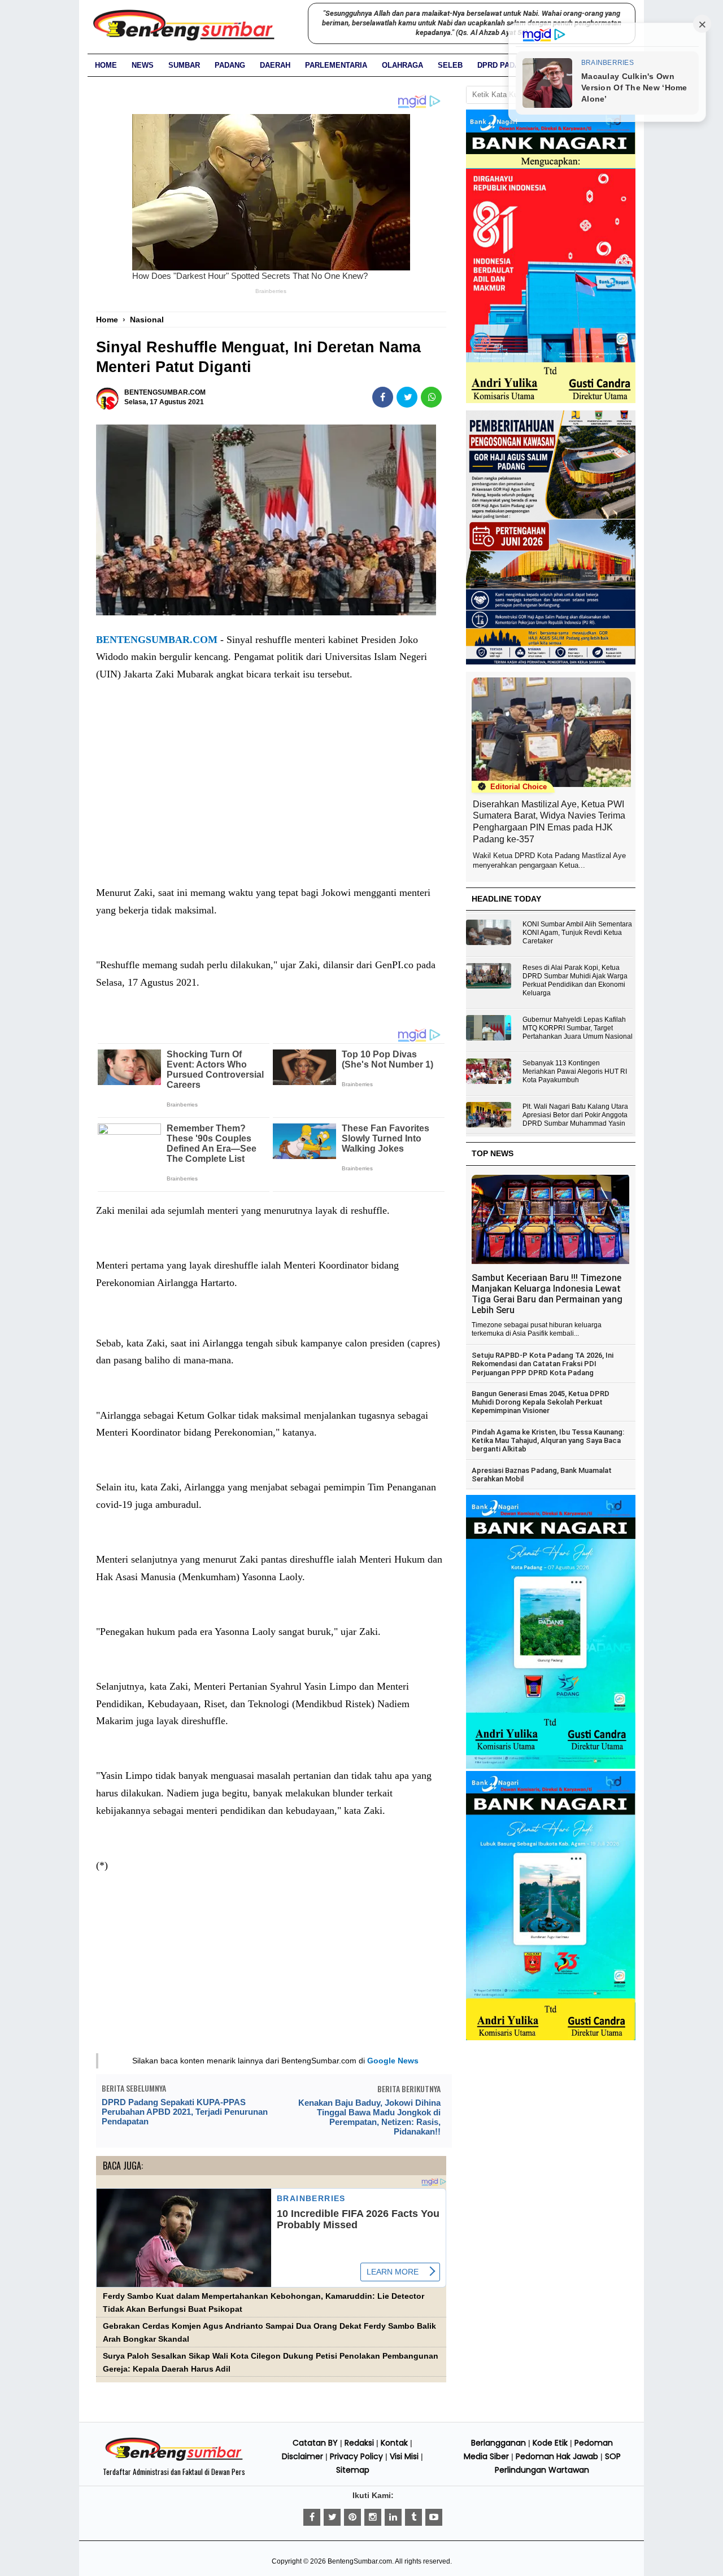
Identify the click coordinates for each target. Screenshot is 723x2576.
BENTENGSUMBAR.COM (157, 640)
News (143, 65)
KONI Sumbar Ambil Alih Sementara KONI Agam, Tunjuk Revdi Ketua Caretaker (577, 933)
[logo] (174, 2459)
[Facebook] (312, 2517)
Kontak (394, 2443)
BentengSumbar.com (360, 2561)
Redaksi (359, 2443)
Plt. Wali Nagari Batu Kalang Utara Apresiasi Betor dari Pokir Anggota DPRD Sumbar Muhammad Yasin (575, 1115)
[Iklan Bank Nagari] (551, 1766)
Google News (393, 2061)
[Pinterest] (352, 2517)
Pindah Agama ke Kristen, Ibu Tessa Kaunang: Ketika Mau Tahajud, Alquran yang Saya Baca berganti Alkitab (548, 1441)
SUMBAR (184, 65)
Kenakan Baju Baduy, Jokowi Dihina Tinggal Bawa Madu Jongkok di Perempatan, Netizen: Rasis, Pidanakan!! (369, 2117)
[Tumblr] (413, 2517)
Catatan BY (315, 2443)
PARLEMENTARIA (336, 65)
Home (106, 65)
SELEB (450, 65)
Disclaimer (302, 2456)
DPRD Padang (504, 65)
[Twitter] (332, 2517)
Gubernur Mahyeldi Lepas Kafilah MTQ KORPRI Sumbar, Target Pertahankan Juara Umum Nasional (578, 1028)
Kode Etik (550, 2443)
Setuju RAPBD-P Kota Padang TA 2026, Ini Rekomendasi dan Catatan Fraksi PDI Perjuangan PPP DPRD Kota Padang (543, 1364)
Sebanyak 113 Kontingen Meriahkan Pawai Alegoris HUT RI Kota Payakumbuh (575, 1071)
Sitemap (353, 2470)
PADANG (230, 65)
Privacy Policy (356, 2456)
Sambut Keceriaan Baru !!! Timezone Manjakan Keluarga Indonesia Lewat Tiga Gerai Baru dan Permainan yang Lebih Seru (547, 1294)
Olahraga (402, 65)
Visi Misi (404, 2456)
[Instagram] (373, 2517)
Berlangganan (498, 2443)
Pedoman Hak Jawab (557, 2456)
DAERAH (275, 65)
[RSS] (434, 2517)
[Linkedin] (393, 2517)
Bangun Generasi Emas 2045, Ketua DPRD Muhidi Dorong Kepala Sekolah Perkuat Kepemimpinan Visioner (541, 1402)
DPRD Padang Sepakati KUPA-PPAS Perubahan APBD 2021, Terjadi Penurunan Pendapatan (185, 2112)
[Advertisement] (271, 795)
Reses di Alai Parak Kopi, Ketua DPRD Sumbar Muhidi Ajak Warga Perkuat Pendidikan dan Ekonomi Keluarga (575, 980)
